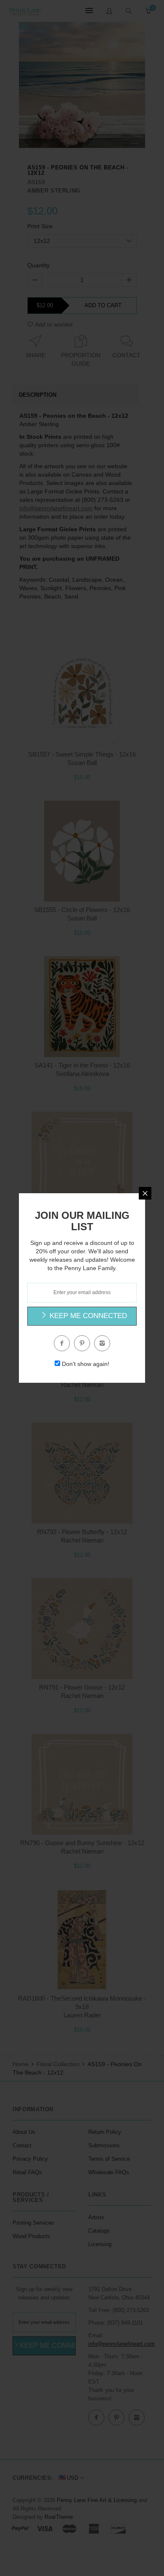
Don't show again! (86, 1364)
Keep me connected (87, 1316)
